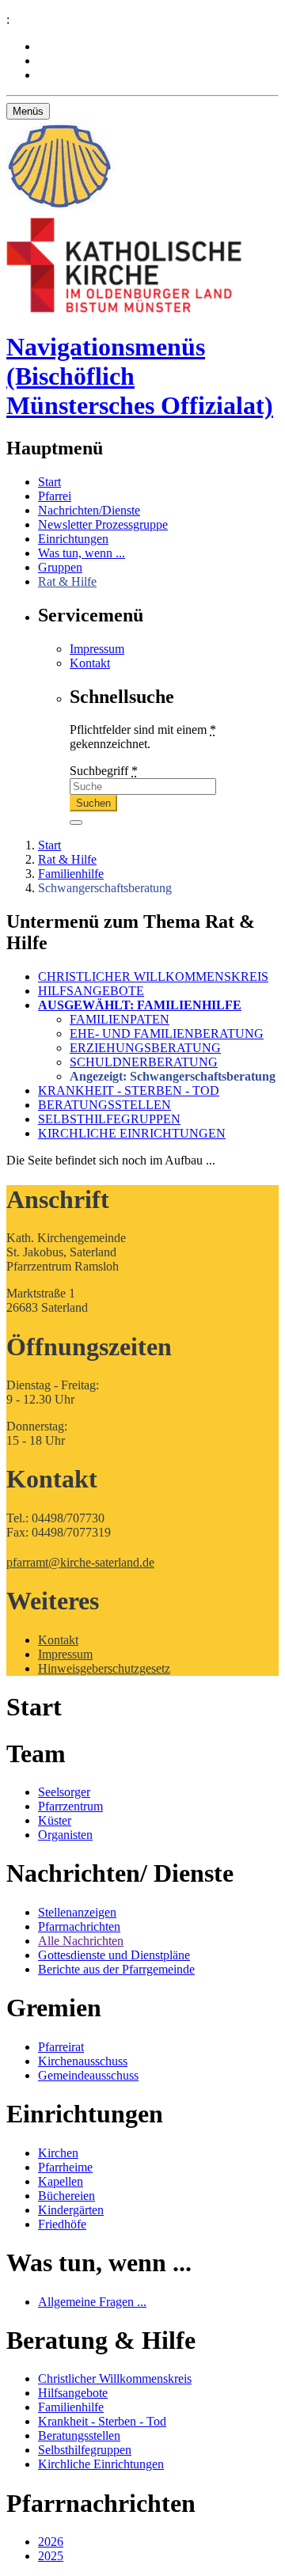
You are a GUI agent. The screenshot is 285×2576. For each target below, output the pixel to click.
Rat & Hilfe (67, 581)
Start (49, 482)
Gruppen (60, 567)
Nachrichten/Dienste (89, 510)
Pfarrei (55, 496)
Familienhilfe (71, 874)
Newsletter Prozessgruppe (103, 524)
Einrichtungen (73, 539)
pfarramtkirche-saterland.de (80, 1562)
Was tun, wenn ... (82, 553)
